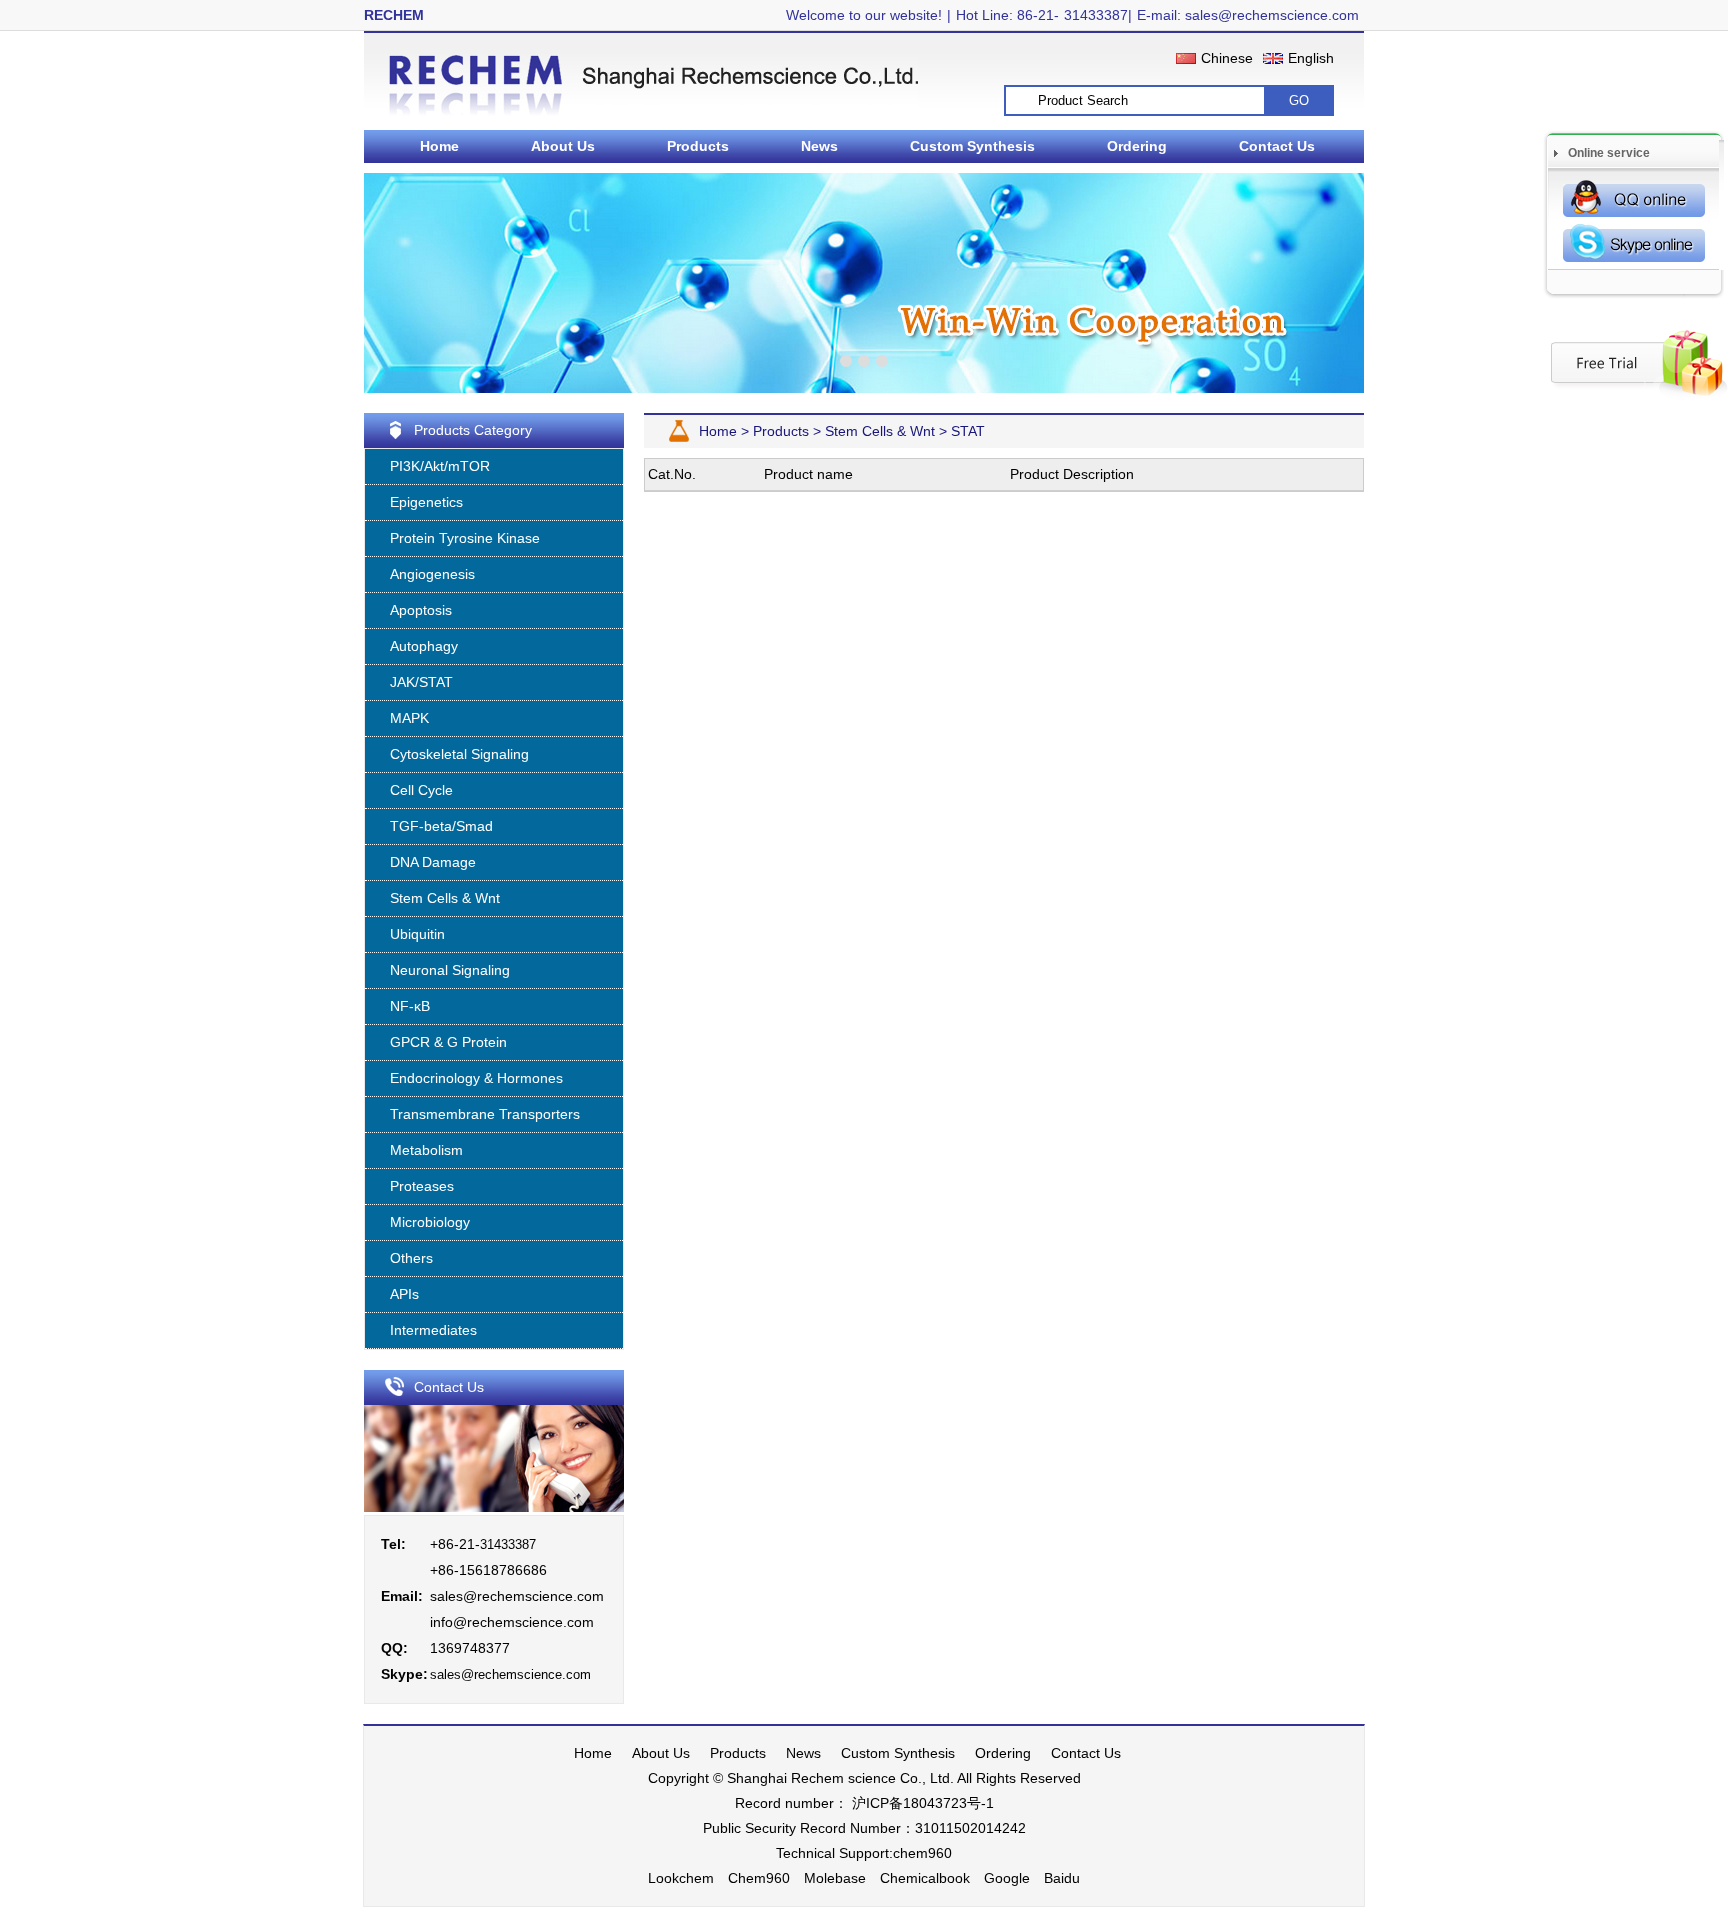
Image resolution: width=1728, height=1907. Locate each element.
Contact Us (1277, 146)
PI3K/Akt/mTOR (440, 466)
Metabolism (426, 1150)
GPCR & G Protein (448, 1042)
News (819, 146)
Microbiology (430, 1222)
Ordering (1137, 146)
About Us (563, 146)
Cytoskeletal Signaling (459, 754)
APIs (404, 1294)
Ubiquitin (417, 934)
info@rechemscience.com (512, 1622)
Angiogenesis (432, 574)
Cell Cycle (421, 790)
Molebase (835, 1878)
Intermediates (433, 1330)
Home (439, 146)
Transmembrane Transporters (485, 1114)
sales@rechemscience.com (517, 1596)
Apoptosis (421, 610)
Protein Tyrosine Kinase (465, 538)
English (1311, 58)
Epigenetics (426, 502)
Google (1007, 1878)
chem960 (922, 1853)
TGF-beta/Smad (441, 826)
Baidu (1062, 1878)
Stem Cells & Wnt (445, 898)
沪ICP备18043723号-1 (921, 1803)
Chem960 (759, 1878)
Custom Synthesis (972, 146)
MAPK (409, 718)
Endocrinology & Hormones (476, 1078)
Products (698, 146)
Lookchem (681, 1878)
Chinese (1227, 58)
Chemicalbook (925, 1878)
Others (411, 1258)
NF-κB (410, 1006)
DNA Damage (433, 862)
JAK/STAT (421, 682)
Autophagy (424, 646)
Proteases (422, 1186)
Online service (1609, 153)
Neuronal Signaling (450, 970)
